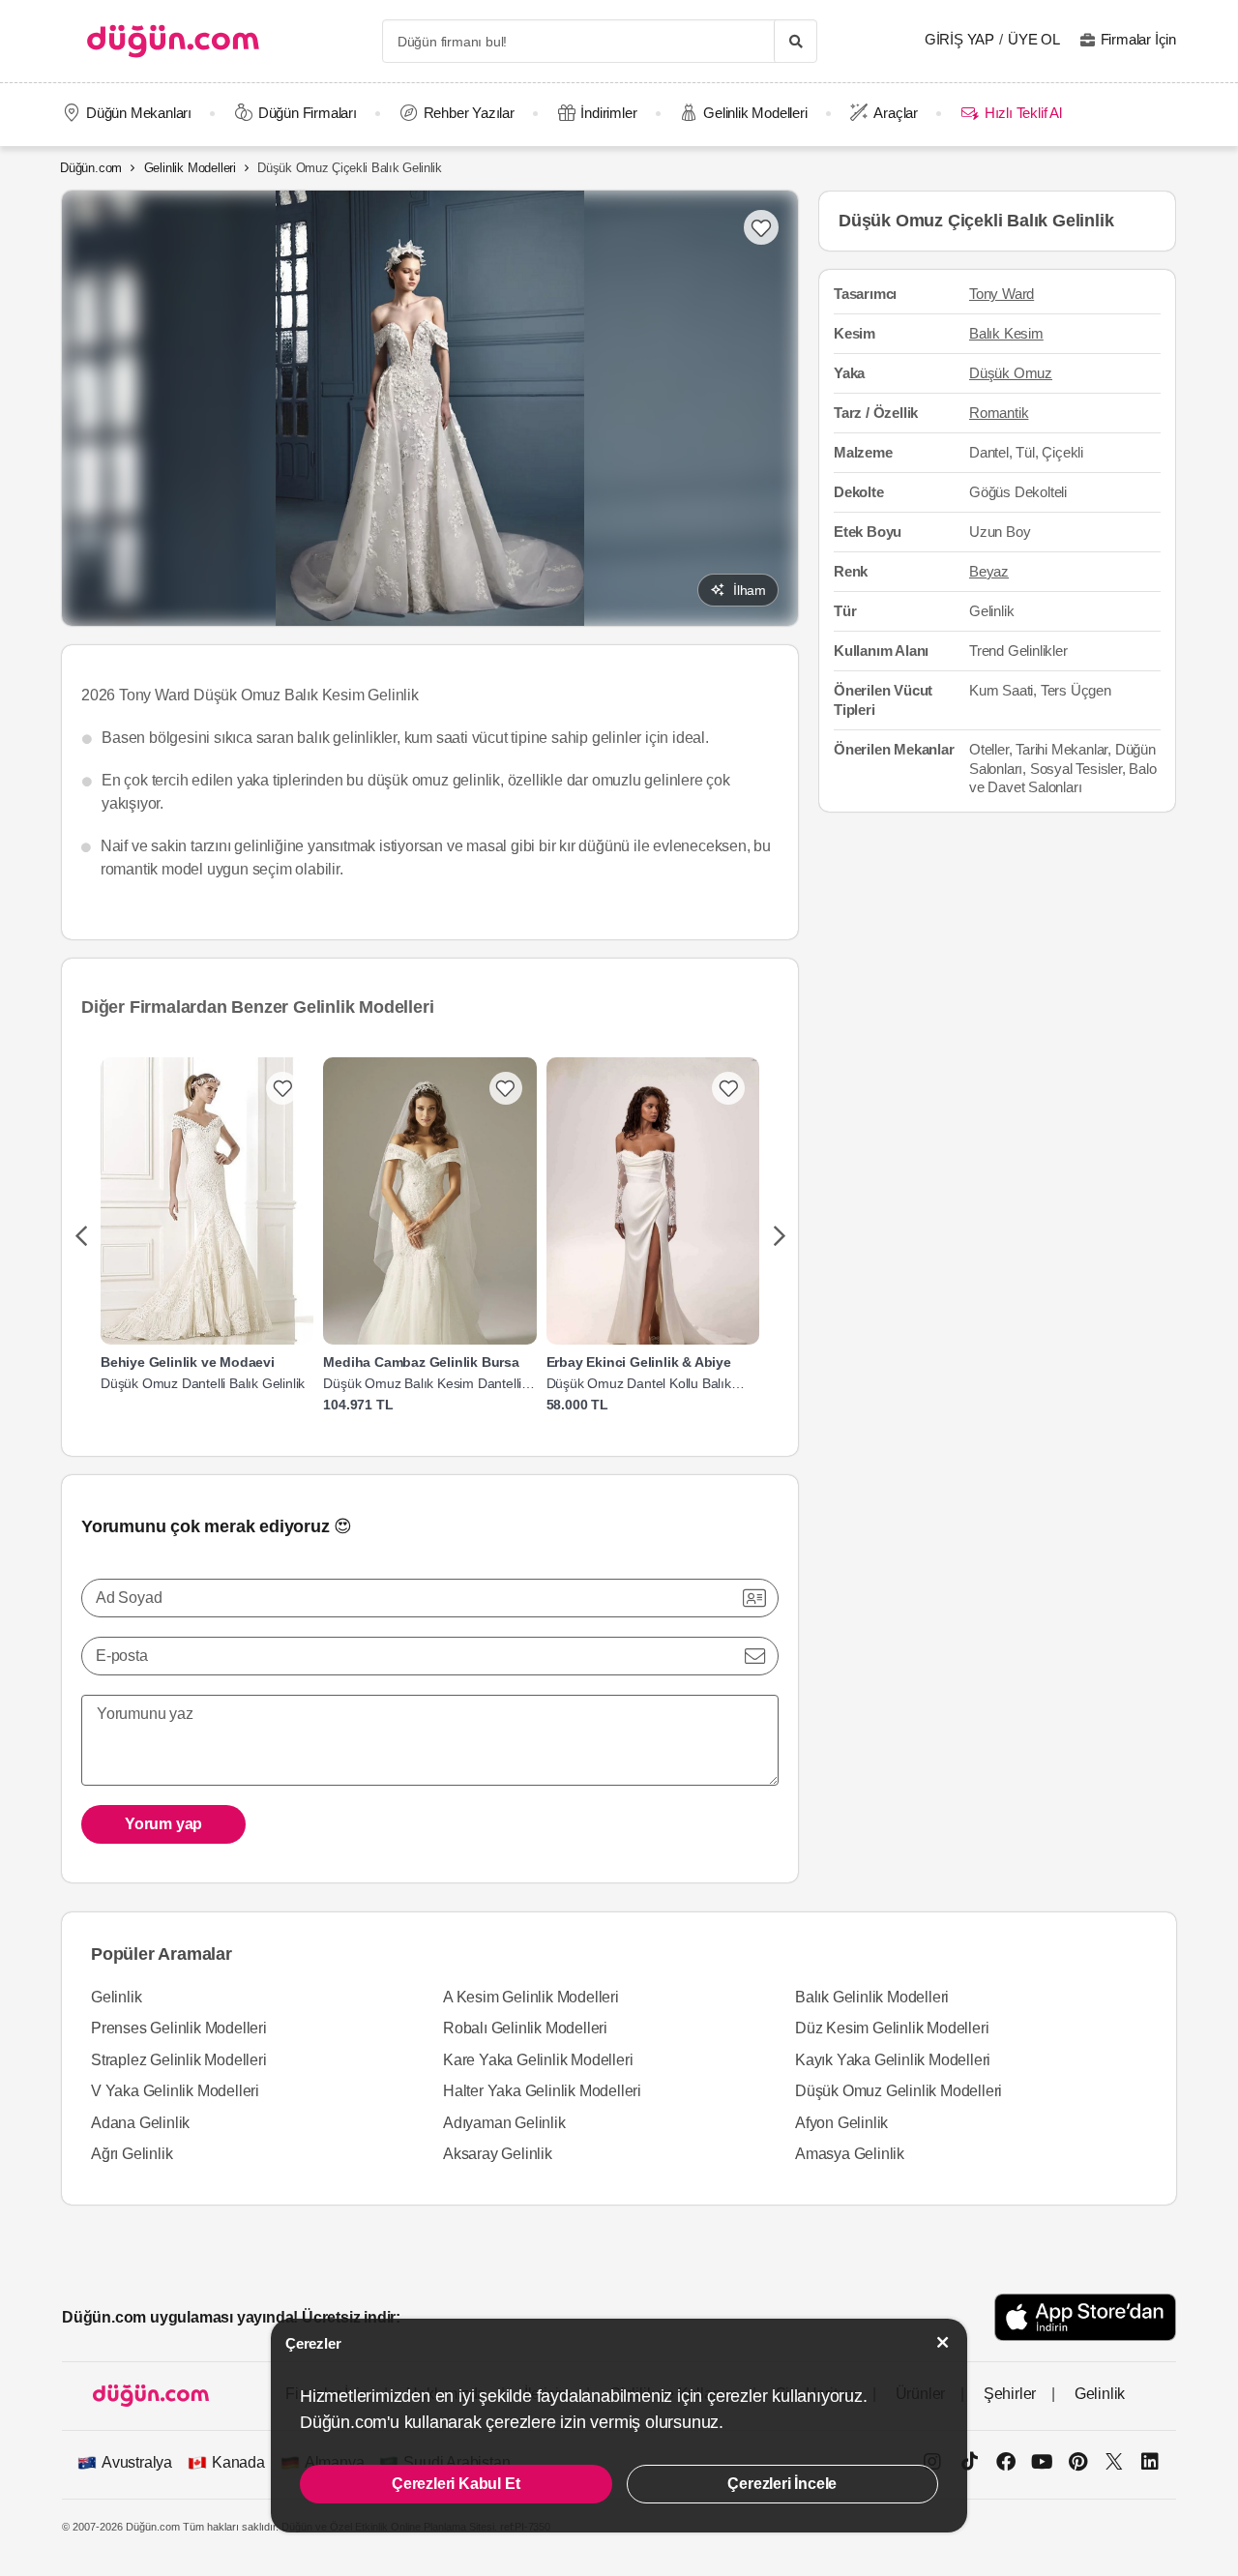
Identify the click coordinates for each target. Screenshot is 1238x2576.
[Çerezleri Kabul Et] (943, 2342)
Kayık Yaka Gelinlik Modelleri (893, 2060)
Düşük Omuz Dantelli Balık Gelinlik (203, 1383)
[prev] (81, 1237)
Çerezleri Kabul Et (456, 2484)
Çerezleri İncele (782, 2484)
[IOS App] (1085, 2317)
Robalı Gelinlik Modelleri (525, 2028)
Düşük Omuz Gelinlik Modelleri (899, 2091)
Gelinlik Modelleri (755, 113)
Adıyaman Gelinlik (504, 2123)
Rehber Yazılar (469, 113)
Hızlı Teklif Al (1023, 113)
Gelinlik (116, 1997)
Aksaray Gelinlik (498, 2154)
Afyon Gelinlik (841, 2123)
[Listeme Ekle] (282, 1088)
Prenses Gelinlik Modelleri (179, 2028)
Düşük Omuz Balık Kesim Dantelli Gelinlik (422, 1384)
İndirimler (608, 113)
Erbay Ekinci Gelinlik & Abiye (639, 1362)
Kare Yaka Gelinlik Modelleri (538, 2060)
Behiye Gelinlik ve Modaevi (188, 1362)
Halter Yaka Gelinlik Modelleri (542, 2091)
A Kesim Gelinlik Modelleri (531, 1997)
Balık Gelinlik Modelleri (872, 1997)
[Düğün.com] (173, 41)
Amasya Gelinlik (850, 2154)
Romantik (999, 413)
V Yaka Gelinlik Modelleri (175, 2091)
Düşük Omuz (1011, 373)
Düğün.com (91, 168)
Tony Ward (1002, 295)
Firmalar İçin (1138, 39)
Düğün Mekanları (139, 113)
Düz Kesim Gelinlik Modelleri (892, 2028)
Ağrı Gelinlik (132, 2154)
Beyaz (989, 571)
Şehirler (1010, 2394)
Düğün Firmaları (308, 113)
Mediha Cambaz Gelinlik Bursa (421, 1362)
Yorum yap (163, 1824)
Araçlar (896, 113)
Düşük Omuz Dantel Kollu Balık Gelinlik (639, 1384)
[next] (779, 1237)
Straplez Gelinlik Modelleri (179, 2060)
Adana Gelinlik (140, 2123)
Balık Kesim (1006, 334)
